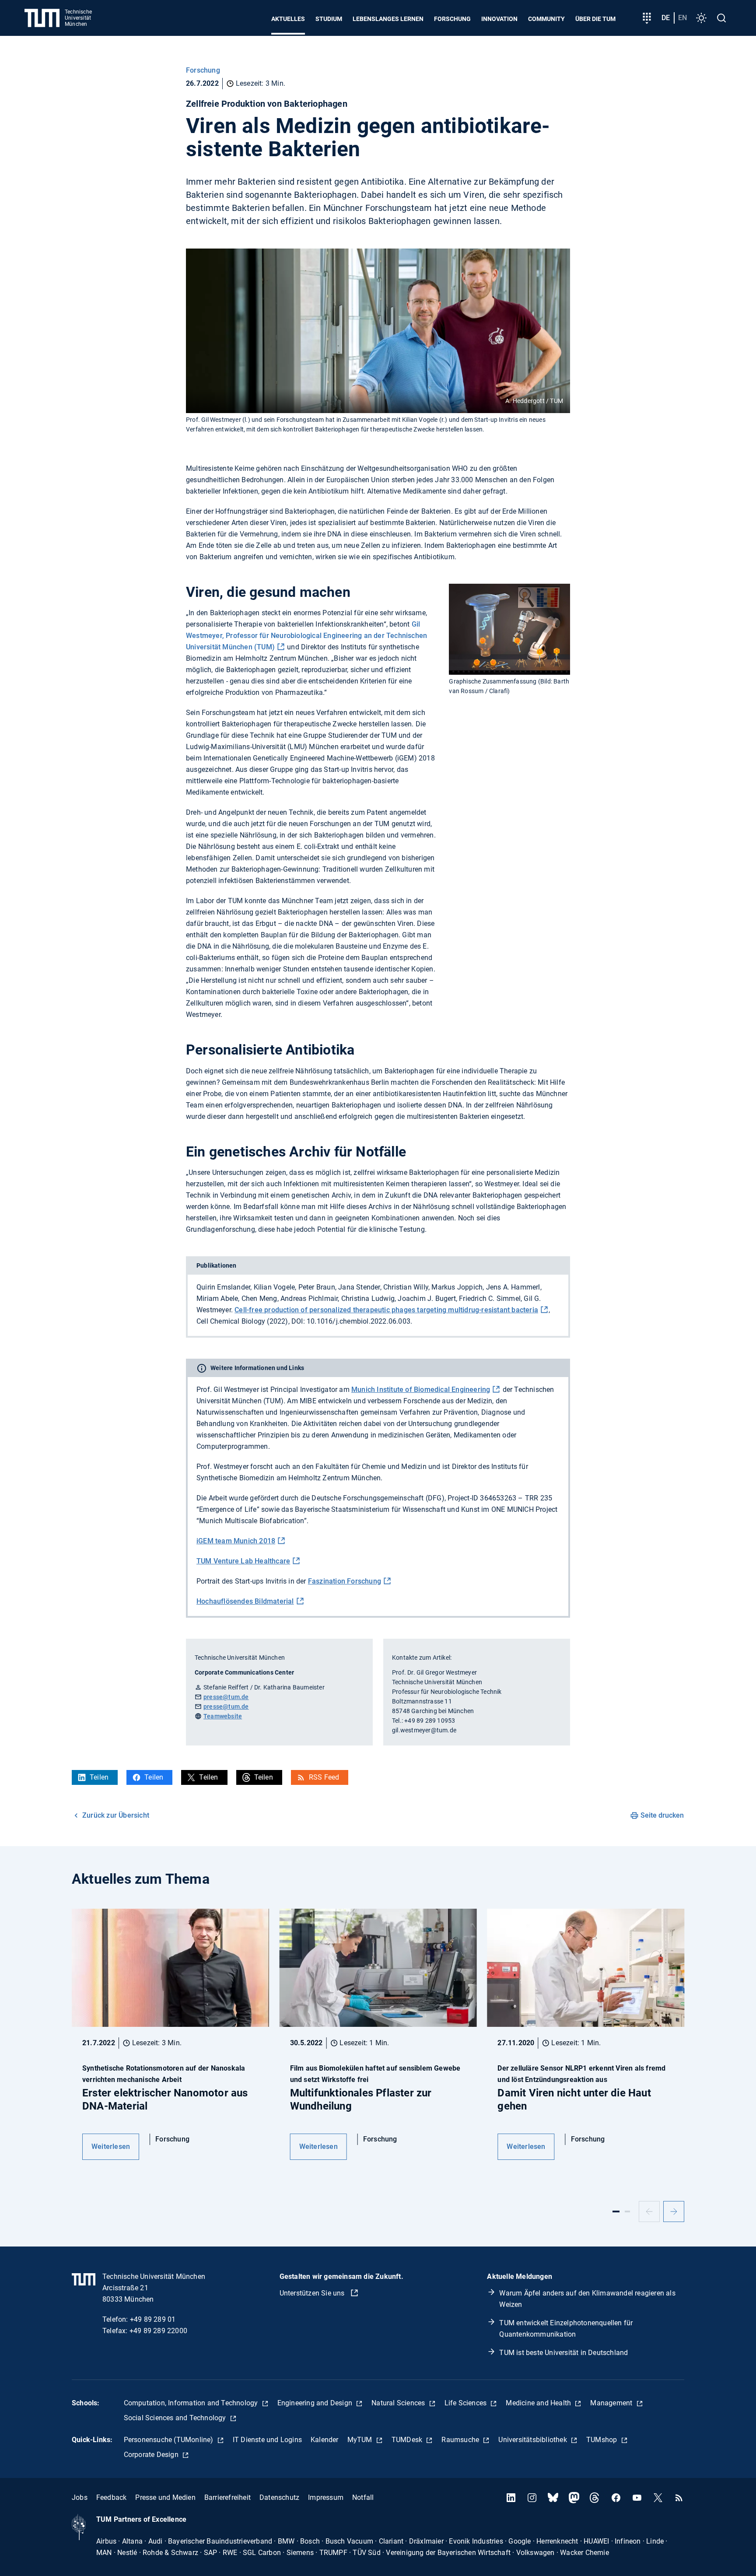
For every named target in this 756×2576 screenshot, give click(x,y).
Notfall (363, 2497)
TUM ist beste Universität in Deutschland (563, 2353)
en (682, 18)
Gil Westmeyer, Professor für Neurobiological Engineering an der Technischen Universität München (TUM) (306, 636)
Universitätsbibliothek (534, 2440)
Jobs (80, 2497)
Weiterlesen (111, 2147)
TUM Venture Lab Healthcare (243, 1561)
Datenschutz (279, 2497)
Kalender (325, 2440)
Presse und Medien (165, 2497)
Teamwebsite (223, 1716)
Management (612, 2403)
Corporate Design (152, 2455)
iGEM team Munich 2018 (236, 1541)
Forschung (452, 19)
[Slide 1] (616, 2212)
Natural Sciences (399, 2403)
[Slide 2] (627, 2212)
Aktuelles (288, 19)
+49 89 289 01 (153, 2319)
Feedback (112, 2497)
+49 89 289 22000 (158, 2331)
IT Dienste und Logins (267, 2440)
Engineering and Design (316, 2403)
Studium (329, 19)
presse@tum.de (226, 1697)
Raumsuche (461, 2440)
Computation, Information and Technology (192, 2403)
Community (546, 19)
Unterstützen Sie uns (313, 2293)
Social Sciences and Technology (176, 2418)
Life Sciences (467, 2403)
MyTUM (361, 2440)
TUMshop (603, 2440)
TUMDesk (408, 2440)
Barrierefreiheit (227, 2497)
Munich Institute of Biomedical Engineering (421, 1390)
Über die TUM (595, 19)
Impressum (326, 2497)
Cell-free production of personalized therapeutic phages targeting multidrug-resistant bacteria (386, 1310)
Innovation (499, 19)
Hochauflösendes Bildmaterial (245, 1601)
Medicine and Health (539, 2403)
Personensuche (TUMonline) (170, 2440)
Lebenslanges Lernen (388, 19)
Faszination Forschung (345, 1581)
